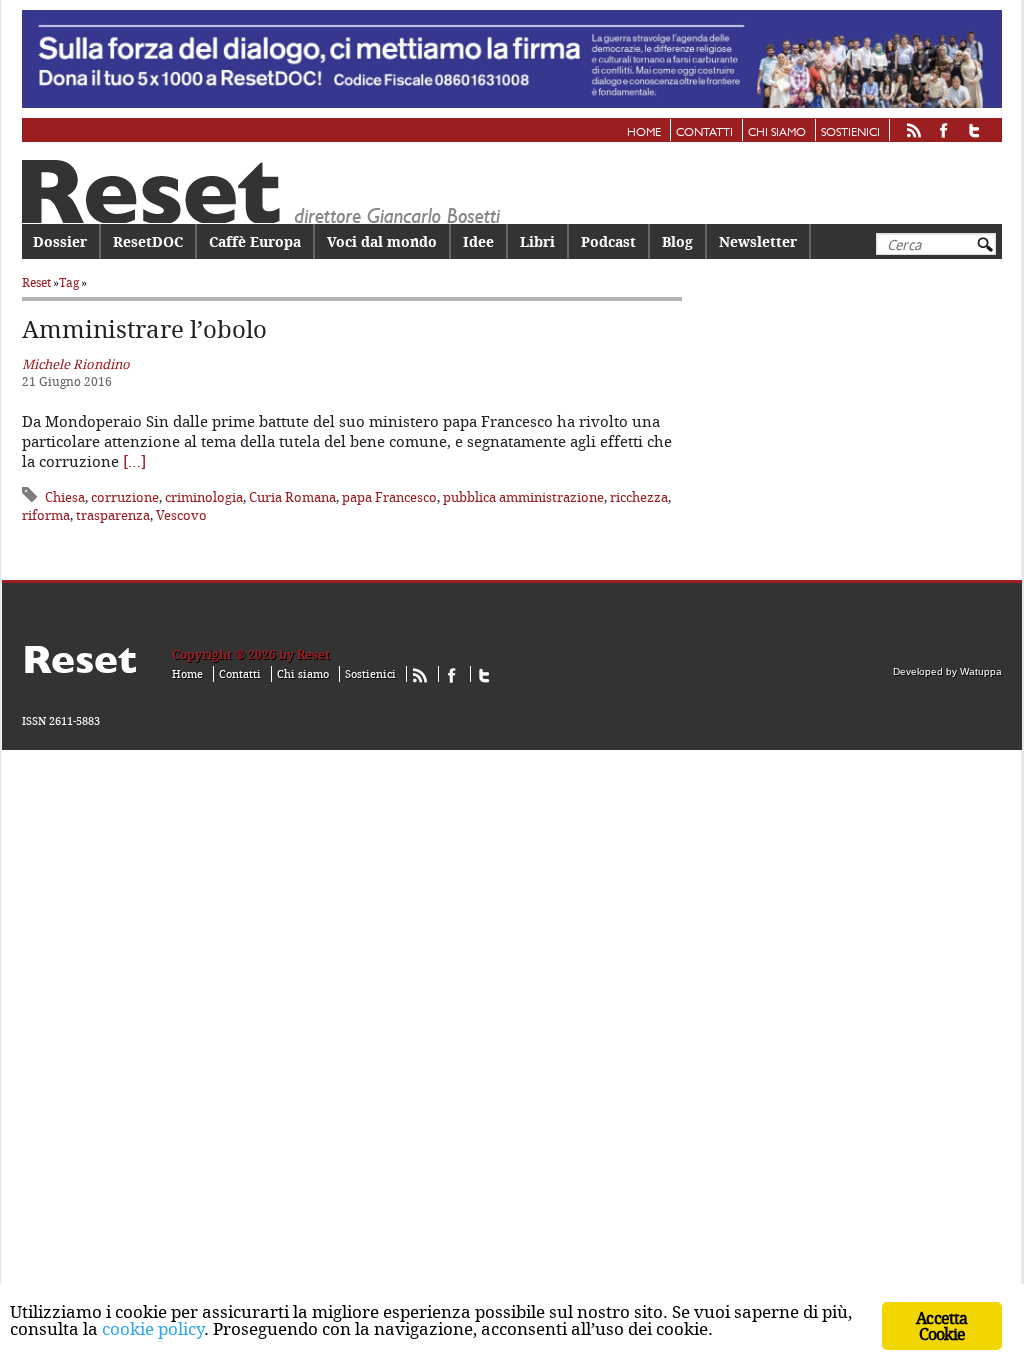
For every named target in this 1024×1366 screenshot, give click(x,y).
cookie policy (153, 1328)
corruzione (125, 497)
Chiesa (65, 497)
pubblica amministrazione (523, 497)
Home (644, 133)
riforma (46, 515)
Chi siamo (777, 133)
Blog (677, 241)
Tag (69, 282)
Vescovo (181, 515)
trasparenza (113, 515)
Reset (36, 282)
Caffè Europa (255, 241)
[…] (134, 461)
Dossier (60, 241)
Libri (537, 241)
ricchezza (639, 497)
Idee (478, 241)
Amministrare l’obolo (144, 329)
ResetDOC (148, 241)
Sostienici (850, 133)
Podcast (608, 241)
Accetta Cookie (941, 1326)
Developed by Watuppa (947, 671)
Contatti (704, 133)
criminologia (204, 497)
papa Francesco (389, 497)
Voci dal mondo (382, 241)
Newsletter (758, 241)
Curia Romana (292, 497)
